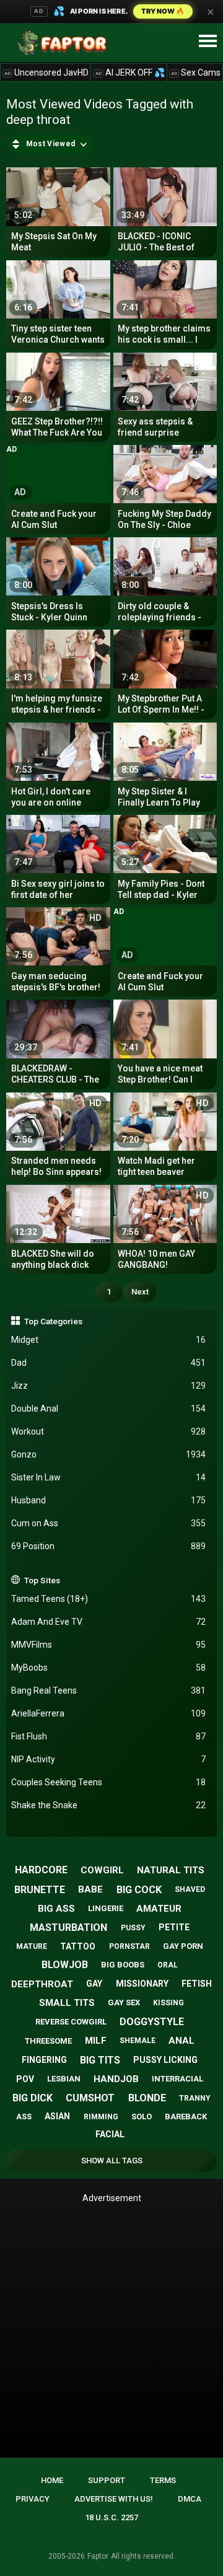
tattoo (78, 1946)
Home (52, 2480)
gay (94, 1984)
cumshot (90, 2098)
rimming (101, 2117)
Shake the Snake (109, 1805)
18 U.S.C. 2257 (111, 2517)
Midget (109, 1340)
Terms (163, 2480)
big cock (139, 1890)
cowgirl (102, 1870)
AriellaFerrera (109, 1713)
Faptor (98, 2556)
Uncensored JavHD (46, 73)
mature (32, 1946)
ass (24, 2117)
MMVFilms (109, 1645)
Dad (109, 1363)
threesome (48, 2041)
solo (142, 2117)
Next (140, 1292)
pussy (133, 1928)
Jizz (109, 1386)
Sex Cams (196, 73)
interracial (177, 2079)
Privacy (33, 2499)
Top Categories (53, 1321)
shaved (190, 1889)
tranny (195, 2098)
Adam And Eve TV (109, 1622)
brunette (40, 1890)
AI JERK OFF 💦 (130, 73)
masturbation (68, 1928)
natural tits (171, 1870)
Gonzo (109, 1454)
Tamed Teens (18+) (109, 1599)
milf (96, 2041)
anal (181, 2041)
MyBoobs (109, 1668)
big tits (100, 2060)
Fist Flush (109, 1736)
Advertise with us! (114, 2499)
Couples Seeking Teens (109, 1782)
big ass (56, 1909)
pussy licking (165, 2060)
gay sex (124, 2002)
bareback (186, 2117)
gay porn (183, 1946)
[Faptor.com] (64, 43)
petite (174, 1927)
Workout (109, 1431)
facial (110, 2134)
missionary (142, 1984)
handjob (116, 2079)
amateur (159, 1909)
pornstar (129, 1946)
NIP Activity (109, 1759)
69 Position (109, 1546)
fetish (197, 1984)
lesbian (64, 2079)
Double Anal (109, 1409)
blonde (147, 2098)
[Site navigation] (208, 42)
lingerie (106, 1908)
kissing (168, 2003)
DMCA (190, 2499)
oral (168, 1965)
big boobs (123, 1965)
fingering (44, 2060)
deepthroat (42, 1984)
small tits (67, 2003)
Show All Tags (112, 2161)
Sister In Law (109, 1477)
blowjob (65, 1965)
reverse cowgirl (71, 2022)
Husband (109, 1500)
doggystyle (152, 2022)
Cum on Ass (109, 1523)
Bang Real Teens (109, 1690)
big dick (33, 2098)
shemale (138, 2041)
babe (90, 1889)
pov (25, 2079)
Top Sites (42, 1580)
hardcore (41, 1870)
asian (57, 2116)
